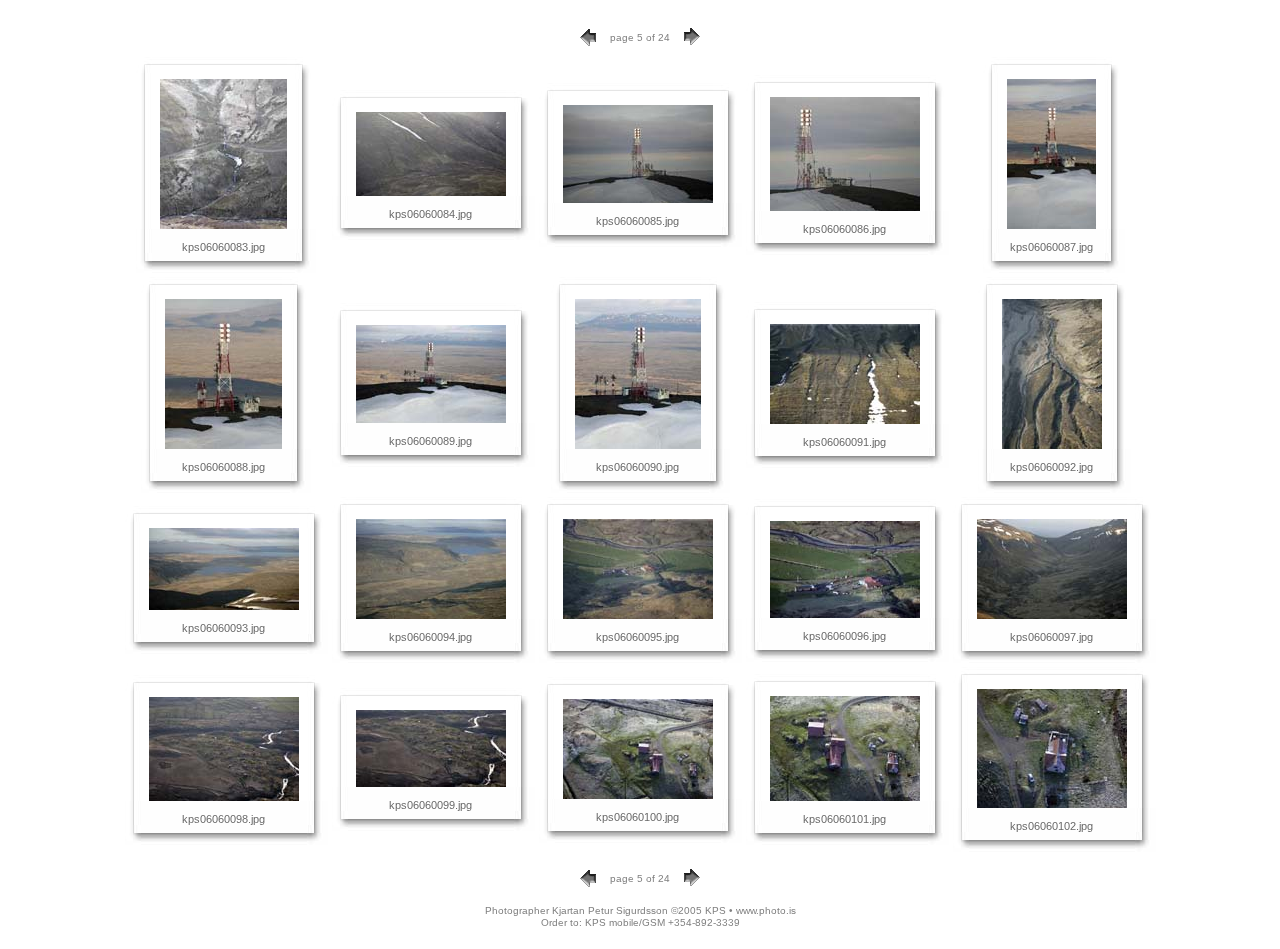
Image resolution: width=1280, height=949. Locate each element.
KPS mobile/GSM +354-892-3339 (662, 922)
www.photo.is (766, 910)
